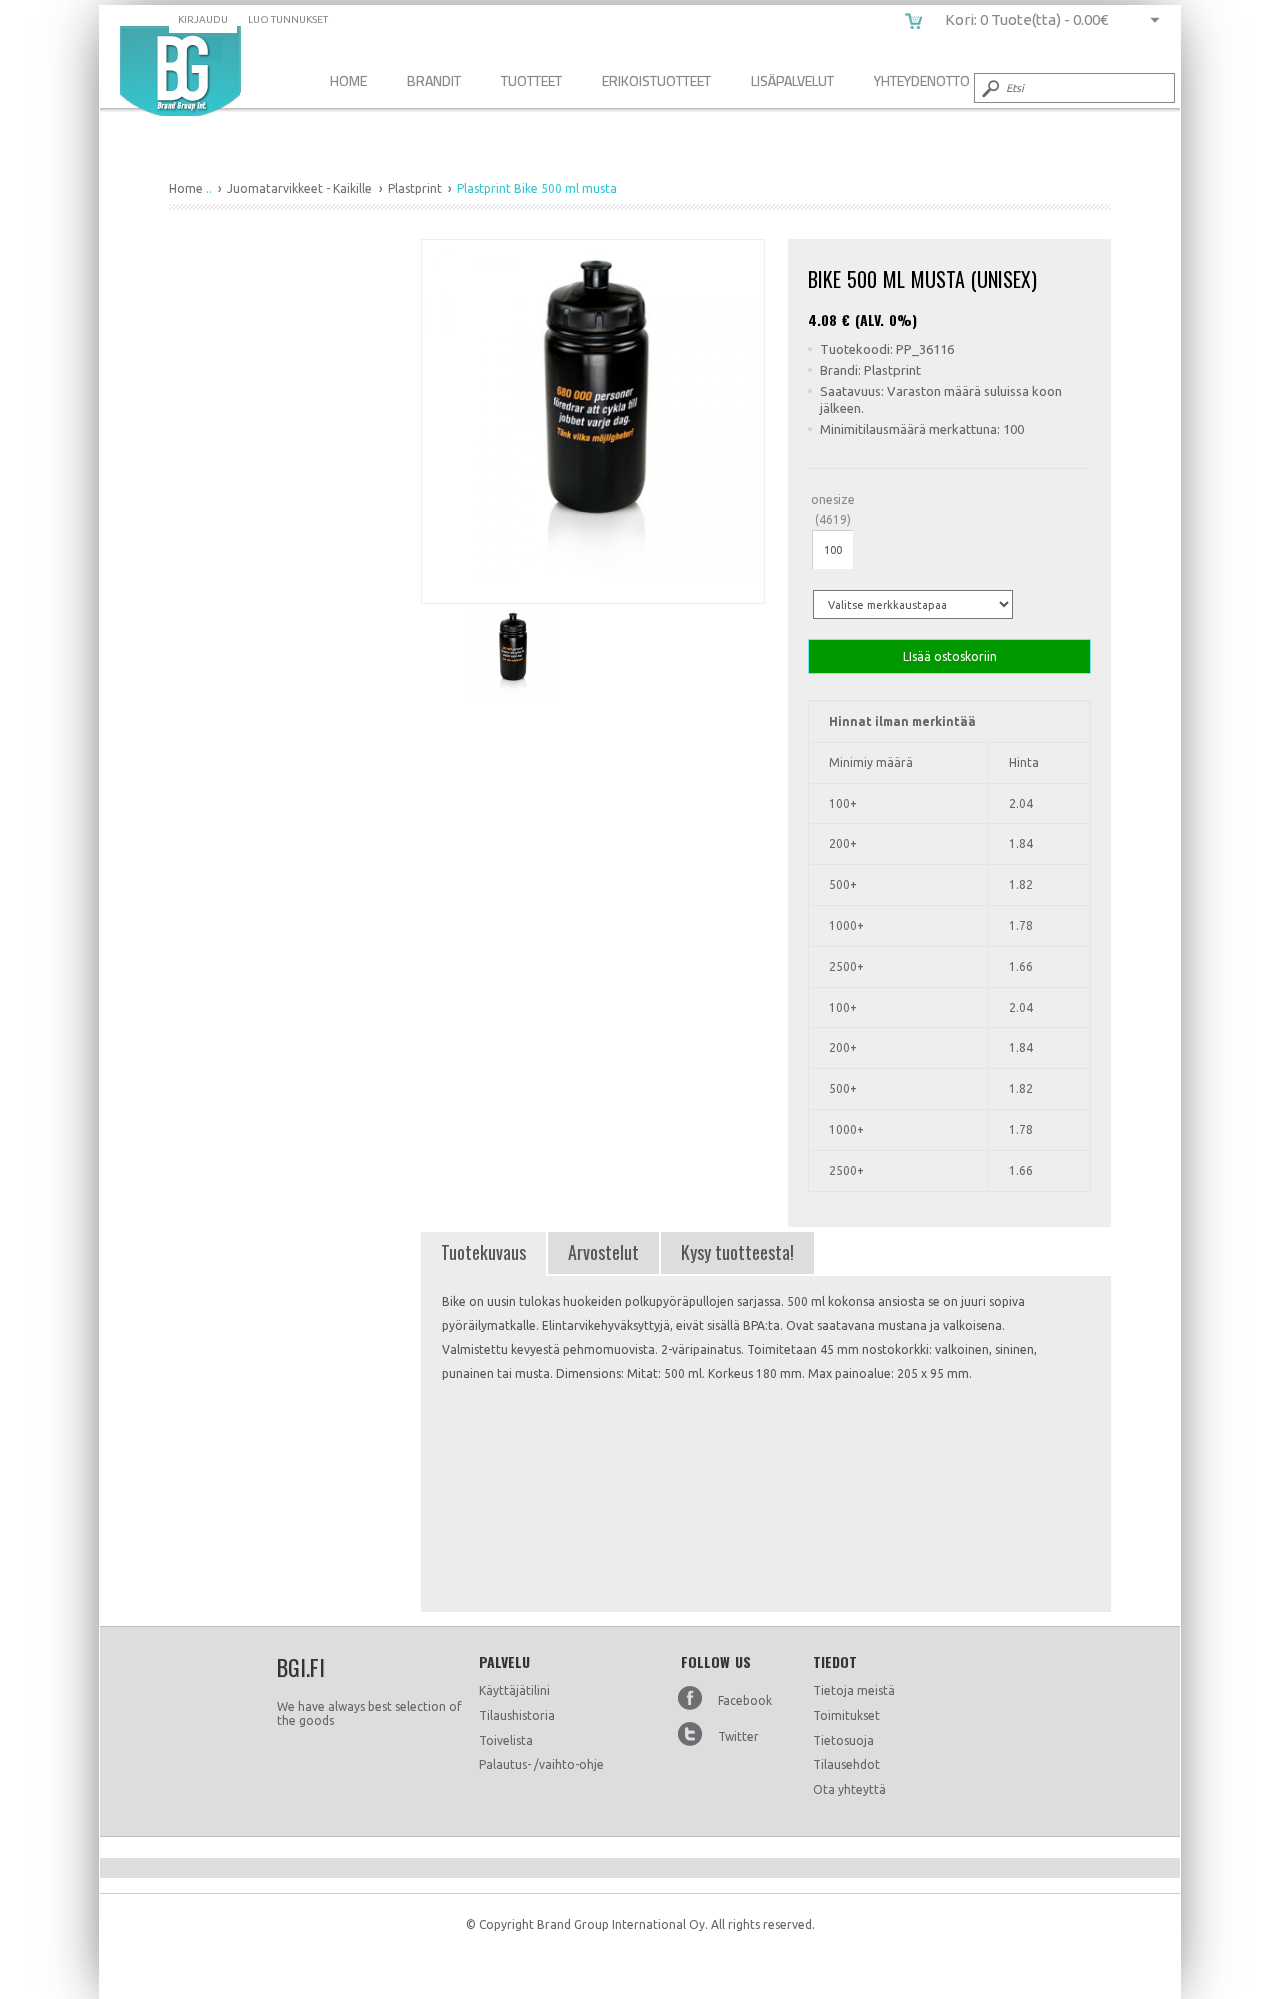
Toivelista (506, 1740)
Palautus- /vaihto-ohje (541, 1764)
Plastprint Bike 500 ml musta (180, 71)
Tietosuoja (843, 1740)
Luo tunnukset (288, 19)
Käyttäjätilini (514, 1690)
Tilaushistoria (517, 1715)
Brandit (434, 80)
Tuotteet (531, 80)
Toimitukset (846, 1715)
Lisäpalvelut (792, 80)
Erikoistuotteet (656, 80)
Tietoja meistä (854, 1690)
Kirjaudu (203, 19)
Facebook (745, 1700)
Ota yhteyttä (849, 1789)
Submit (989, 88)
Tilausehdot (846, 1764)
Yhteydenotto (922, 80)
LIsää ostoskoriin (950, 656)
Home (348, 80)
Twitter (738, 1736)
